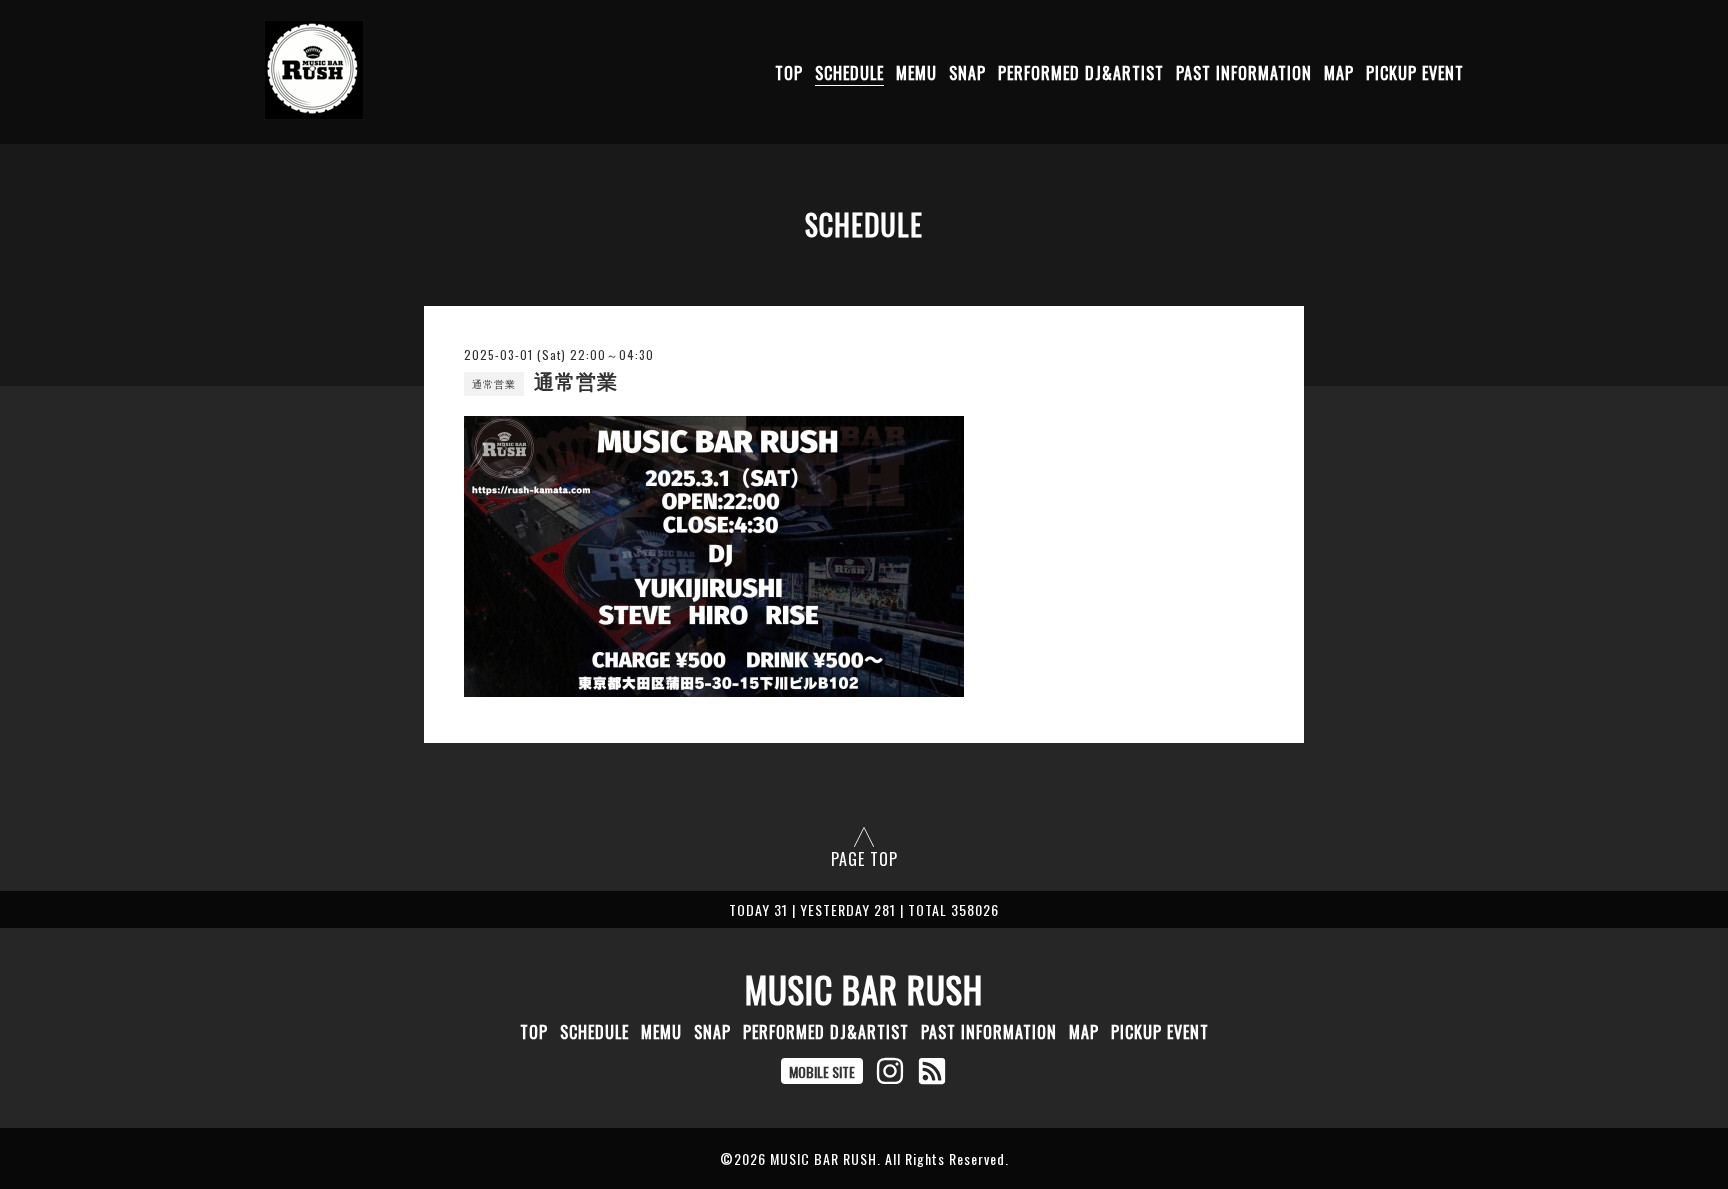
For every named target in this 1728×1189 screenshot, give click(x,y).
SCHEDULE (849, 73)
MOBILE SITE (822, 1071)
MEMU (916, 73)
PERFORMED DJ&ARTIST (1081, 73)
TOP (789, 73)
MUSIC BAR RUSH (864, 989)
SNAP (967, 73)
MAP (1339, 73)
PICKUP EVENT (1415, 73)
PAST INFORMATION (1244, 73)
